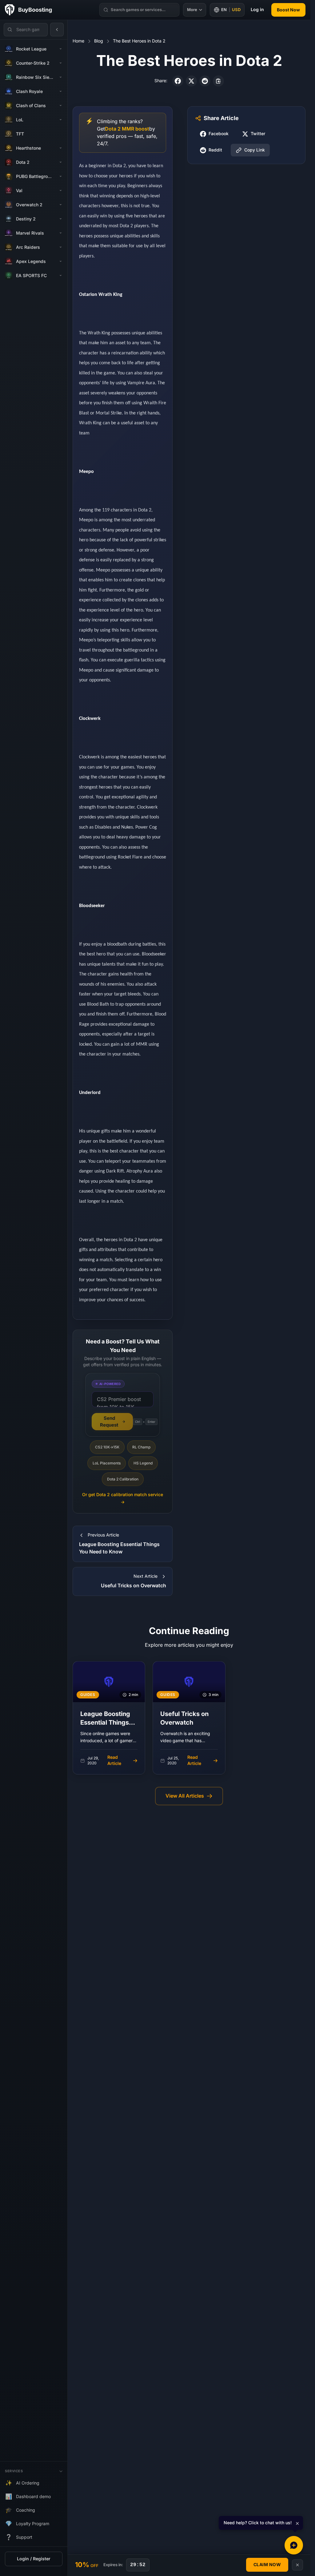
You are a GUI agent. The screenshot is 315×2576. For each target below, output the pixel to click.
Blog (99, 41)
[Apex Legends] (61, 261)
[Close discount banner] (297, 2565)
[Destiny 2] (61, 219)
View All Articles (185, 1796)
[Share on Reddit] (205, 81)
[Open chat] (294, 2545)
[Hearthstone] (61, 148)
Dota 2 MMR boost (127, 129)
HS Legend (143, 1463)
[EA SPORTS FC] (61, 276)
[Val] (61, 191)
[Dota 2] (61, 162)
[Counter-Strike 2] (61, 63)
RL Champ (141, 1447)
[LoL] (61, 120)
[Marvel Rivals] (61, 233)
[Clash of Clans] (61, 106)
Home (78, 41)
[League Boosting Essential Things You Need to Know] (109, 1718)
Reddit (215, 150)
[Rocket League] (61, 49)
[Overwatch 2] (61, 205)
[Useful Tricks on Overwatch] (189, 1718)
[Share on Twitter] (191, 81)
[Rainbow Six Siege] (61, 77)
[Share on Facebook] (178, 81)
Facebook (219, 134)
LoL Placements (107, 1463)
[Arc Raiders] (61, 247)
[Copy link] (218, 81)
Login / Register (34, 2559)
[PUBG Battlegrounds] (61, 176)
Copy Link (255, 150)
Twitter (258, 134)
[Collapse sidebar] (57, 30)
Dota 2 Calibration (123, 1479)
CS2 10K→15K (107, 1447)
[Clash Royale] (61, 91)
